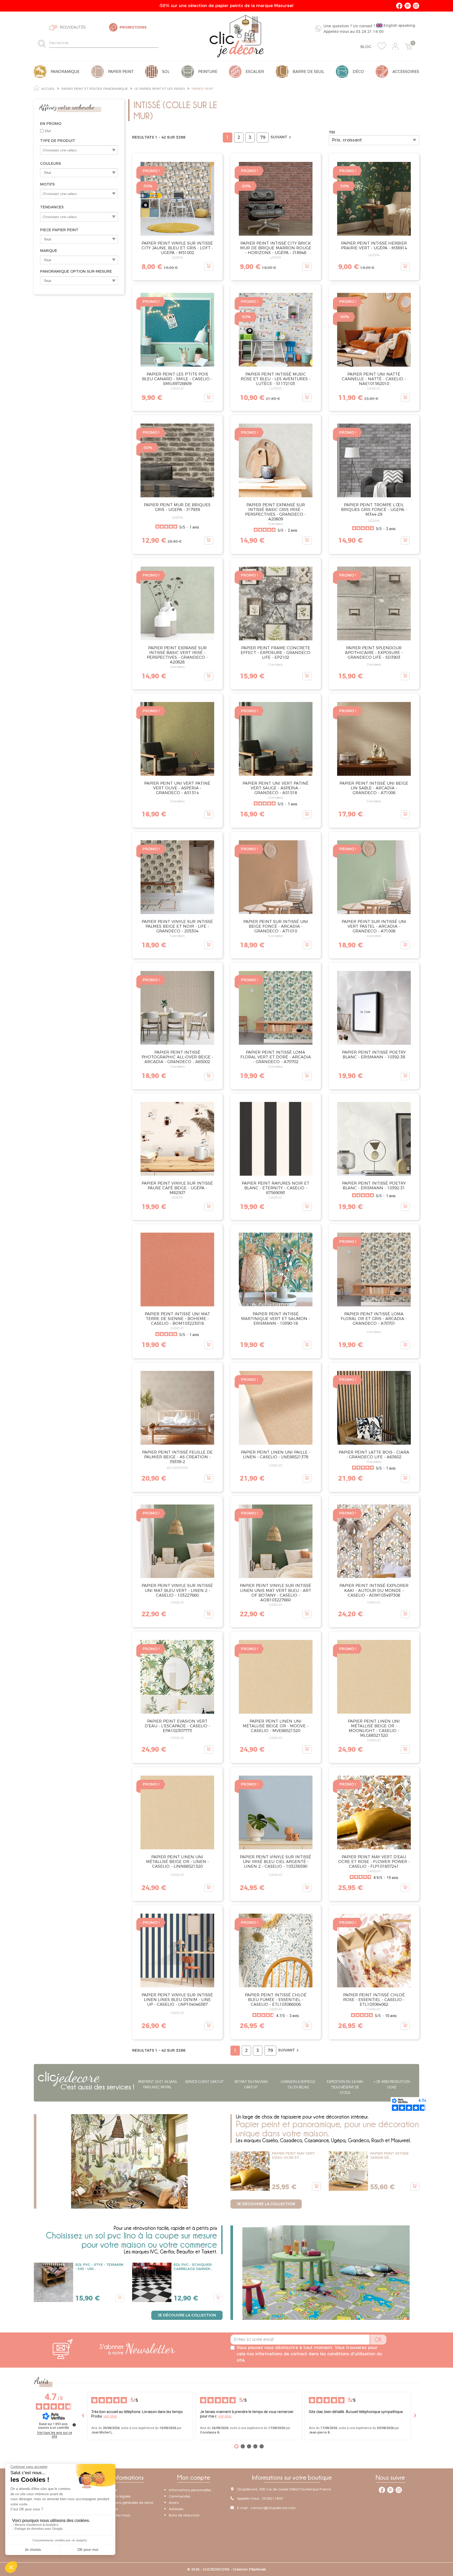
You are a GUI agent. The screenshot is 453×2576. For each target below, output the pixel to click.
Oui (47, 131)
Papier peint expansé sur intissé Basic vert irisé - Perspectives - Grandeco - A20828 (177, 655)
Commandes (179, 2496)
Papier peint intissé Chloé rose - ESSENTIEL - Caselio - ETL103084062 (374, 2000)
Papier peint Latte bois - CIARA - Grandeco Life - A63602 (374, 1455)
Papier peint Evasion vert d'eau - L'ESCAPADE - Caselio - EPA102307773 (177, 1726)
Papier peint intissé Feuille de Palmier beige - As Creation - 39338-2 (177, 1457)
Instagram (416, 6)
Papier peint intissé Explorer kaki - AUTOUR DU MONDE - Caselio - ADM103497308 (374, 1590)
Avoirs (174, 2503)
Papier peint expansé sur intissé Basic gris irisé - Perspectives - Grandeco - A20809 (276, 512)
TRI (332, 132)
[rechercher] (43, 43)
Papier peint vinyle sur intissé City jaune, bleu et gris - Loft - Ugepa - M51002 (177, 248)
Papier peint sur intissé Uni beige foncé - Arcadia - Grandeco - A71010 (276, 926)
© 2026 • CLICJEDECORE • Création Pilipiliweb (227, 2569)
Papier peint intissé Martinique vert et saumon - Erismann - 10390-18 (276, 1319)
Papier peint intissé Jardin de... (389, 2155)
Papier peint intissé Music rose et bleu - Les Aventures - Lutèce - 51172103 (276, 379)
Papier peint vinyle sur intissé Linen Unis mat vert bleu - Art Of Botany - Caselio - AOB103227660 (276, 1593)
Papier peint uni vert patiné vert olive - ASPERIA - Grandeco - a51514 (177, 788)
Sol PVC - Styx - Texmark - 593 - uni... (99, 2267)
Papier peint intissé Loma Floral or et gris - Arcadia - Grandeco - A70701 (374, 1319)
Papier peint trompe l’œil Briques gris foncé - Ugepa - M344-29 (374, 510)
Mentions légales (117, 2496)
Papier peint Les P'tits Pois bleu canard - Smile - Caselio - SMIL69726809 (177, 379)
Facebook (399, 6)
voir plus (110, 2416)
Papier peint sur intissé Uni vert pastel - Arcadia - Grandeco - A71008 (374, 926)
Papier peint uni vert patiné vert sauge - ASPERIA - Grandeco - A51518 (276, 788)
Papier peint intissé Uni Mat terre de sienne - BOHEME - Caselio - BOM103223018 (177, 1319)
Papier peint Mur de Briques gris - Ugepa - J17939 (177, 507)
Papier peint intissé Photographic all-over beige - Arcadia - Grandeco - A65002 (177, 1057)
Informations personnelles (190, 2490)
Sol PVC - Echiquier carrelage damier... (193, 2267)
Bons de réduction (184, 2515)
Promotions (133, 27)
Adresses (176, 2509)
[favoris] (382, 46)
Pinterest (408, 6)
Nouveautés (73, 27)
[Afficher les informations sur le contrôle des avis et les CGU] (74, 2425)
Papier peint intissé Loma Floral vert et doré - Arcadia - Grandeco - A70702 (276, 1057)
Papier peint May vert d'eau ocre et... (293, 2155)
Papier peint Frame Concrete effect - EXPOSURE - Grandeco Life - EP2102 (276, 653)
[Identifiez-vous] (395, 46)
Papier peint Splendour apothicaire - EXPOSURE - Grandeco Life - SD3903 (374, 653)
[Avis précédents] (83, 2416)
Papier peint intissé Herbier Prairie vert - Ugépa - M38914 (374, 246)
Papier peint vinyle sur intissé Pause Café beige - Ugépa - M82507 (177, 1188)
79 (263, 137)
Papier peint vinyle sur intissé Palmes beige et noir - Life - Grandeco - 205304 (177, 926)
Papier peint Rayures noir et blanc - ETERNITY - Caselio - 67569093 (276, 1188)
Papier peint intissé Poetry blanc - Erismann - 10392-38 (374, 1055)
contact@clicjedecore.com (273, 2508)
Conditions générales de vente (128, 2503)
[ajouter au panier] (209, 267)
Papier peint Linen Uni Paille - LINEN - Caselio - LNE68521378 (276, 1455)
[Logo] (237, 36)
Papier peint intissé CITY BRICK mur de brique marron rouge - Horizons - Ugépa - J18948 (276, 248)
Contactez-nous (117, 2515)
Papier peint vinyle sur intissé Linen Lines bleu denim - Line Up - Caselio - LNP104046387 (177, 2000)
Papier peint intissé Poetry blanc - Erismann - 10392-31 (374, 1186)
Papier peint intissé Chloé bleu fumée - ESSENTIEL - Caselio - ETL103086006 (276, 2000)
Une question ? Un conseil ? (369, 28)
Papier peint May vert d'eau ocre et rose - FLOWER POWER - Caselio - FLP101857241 (374, 1862)
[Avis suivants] (415, 2416)
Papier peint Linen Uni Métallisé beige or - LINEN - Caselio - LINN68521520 (177, 1862)
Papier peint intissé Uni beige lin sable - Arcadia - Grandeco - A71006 (374, 788)
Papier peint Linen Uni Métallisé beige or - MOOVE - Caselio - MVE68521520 (276, 1726)
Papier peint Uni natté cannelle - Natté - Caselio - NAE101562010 (374, 379)
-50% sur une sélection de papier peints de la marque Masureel (227, 6)
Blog (366, 47)
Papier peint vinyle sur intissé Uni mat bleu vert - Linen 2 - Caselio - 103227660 (177, 1590)
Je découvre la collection (266, 2204)
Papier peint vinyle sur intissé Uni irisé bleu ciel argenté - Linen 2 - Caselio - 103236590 (276, 1862)
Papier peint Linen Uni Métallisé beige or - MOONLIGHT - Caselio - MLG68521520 (374, 1728)
